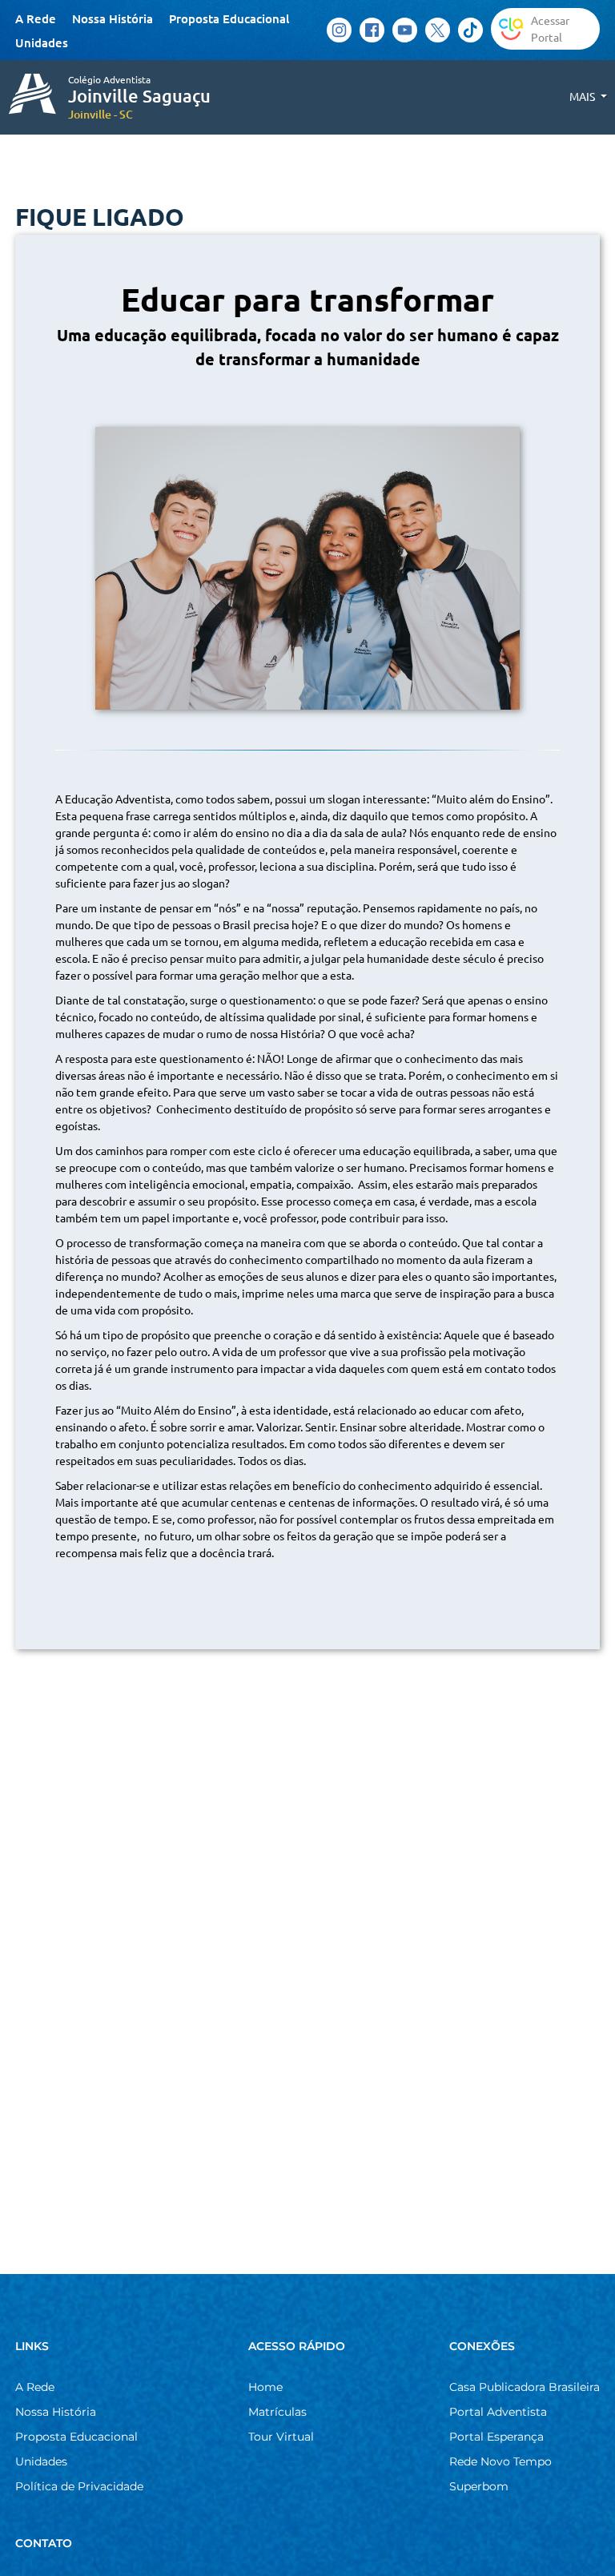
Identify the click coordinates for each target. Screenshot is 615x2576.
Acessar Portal (550, 28)
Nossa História (113, 18)
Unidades (42, 42)
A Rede (36, 18)
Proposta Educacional (229, 18)
